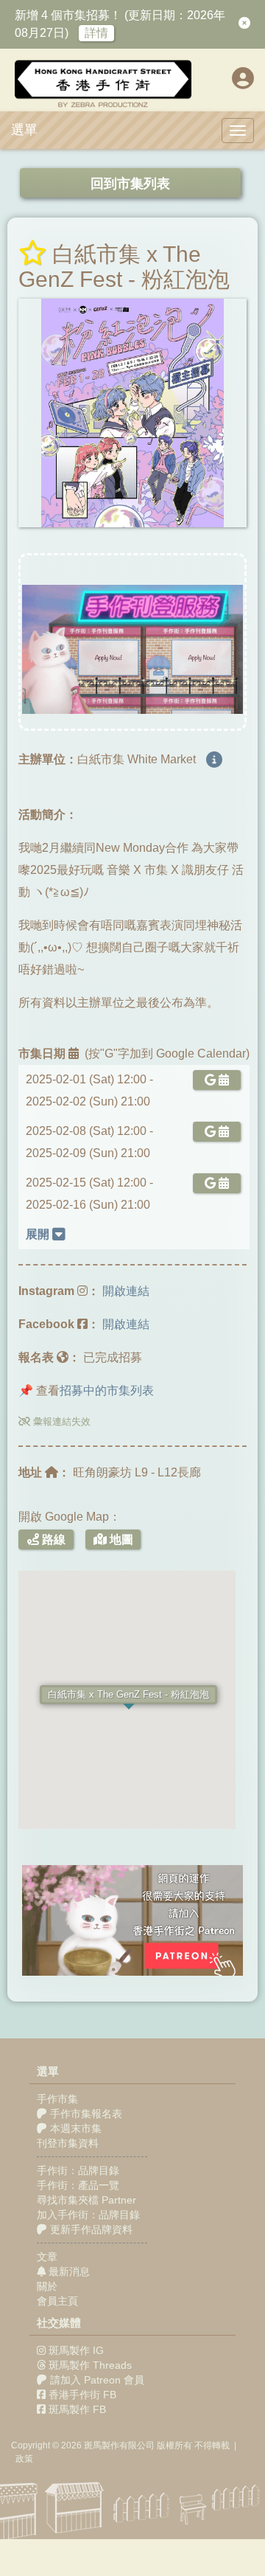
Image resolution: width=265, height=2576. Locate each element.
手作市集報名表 (85, 2114)
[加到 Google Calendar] (214, 1080)
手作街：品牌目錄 (78, 2170)
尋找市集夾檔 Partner (86, 2200)
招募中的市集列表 (107, 1391)
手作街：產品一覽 (78, 2185)
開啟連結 (126, 1291)
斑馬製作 (102, 2445)
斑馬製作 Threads (90, 2365)
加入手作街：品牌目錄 (88, 2215)
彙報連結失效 (60, 1421)
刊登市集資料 (68, 2143)
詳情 (96, 33)
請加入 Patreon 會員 (97, 2380)
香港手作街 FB (82, 2395)
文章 (47, 2257)
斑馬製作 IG (76, 2350)
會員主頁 (57, 2301)
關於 (47, 2286)
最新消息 (68, 2271)
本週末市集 (74, 2128)
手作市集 (57, 2099)
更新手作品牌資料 (90, 2229)
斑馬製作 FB (77, 2409)
